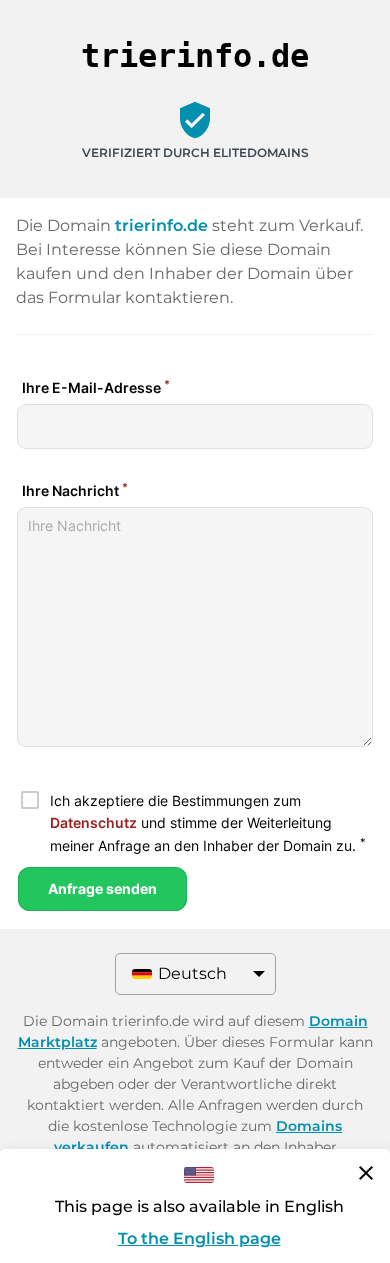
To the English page (199, 1238)
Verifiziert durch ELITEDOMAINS (195, 152)
